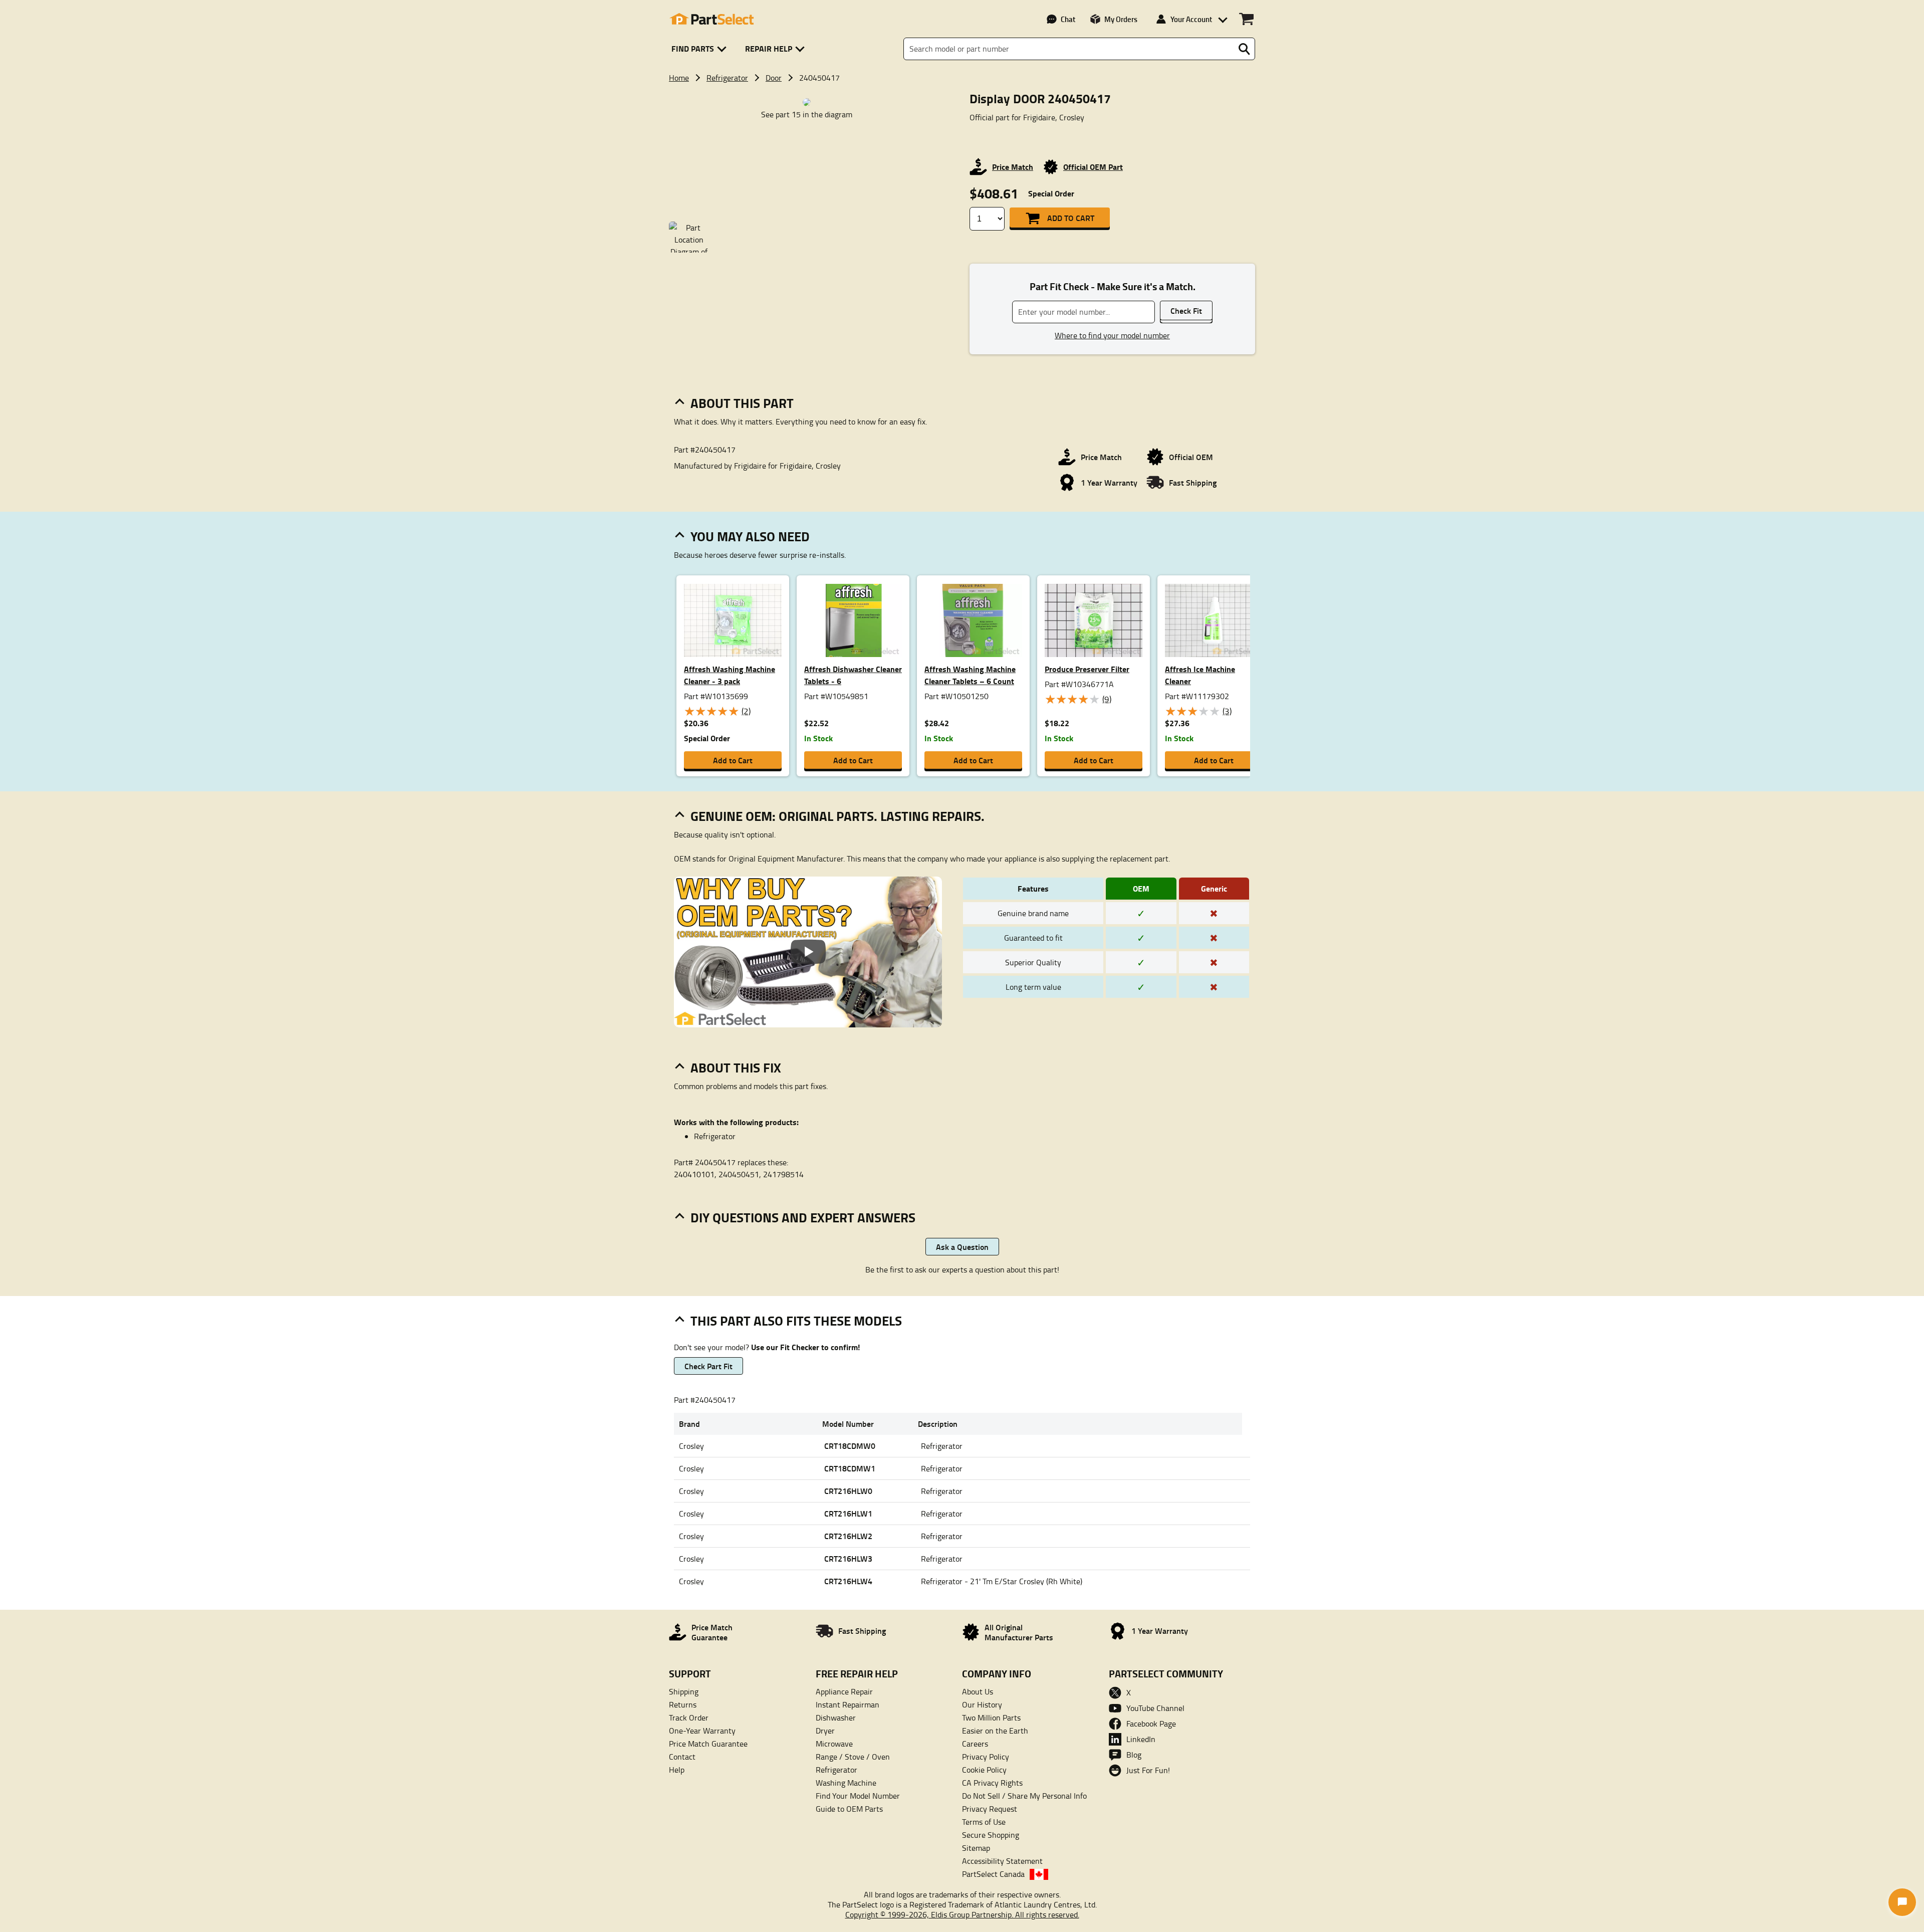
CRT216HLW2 (848, 1536)
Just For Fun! (1148, 1770)
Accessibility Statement (1002, 1861)
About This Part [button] (742, 403)
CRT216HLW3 (848, 1558)
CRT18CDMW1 (850, 1468)
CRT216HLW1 (848, 1513)
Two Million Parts (991, 1718)
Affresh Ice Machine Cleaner (1200, 675)
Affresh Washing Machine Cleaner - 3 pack (730, 675)
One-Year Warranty (702, 1731)
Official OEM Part (1093, 167)
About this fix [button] (736, 1067)
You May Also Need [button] (750, 536)
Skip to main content (962, 60)
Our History (982, 1704)
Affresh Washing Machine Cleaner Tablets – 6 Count (970, 675)
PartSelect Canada (993, 1874)
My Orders (1121, 19)
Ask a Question (962, 1247)
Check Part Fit (708, 1366)
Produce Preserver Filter (1087, 669)
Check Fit (1186, 310)
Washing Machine (846, 1783)
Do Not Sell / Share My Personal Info (1024, 1796)
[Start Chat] (1902, 1902)
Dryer (825, 1731)
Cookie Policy (984, 1770)
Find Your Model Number (858, 1796)
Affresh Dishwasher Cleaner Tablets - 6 (853, 675)
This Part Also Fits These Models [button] (796, 1321)
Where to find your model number (1112, 335)
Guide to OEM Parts (849, 1809)
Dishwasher (836, 1718)
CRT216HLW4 (848, 1581)
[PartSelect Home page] (711, 19)
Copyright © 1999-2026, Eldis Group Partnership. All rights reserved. (962, 1914)
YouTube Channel (1155, 1708)
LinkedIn (1141, 1739)
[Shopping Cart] (1246, 19)
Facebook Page (1151, 1724)
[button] (701, 49)
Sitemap (976, 1848)
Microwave (834, 1744)
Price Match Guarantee (708, 1744)
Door (774, 78)
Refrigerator (727, 78)
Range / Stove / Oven (853, 1757)
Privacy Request (990, 1809)
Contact (682, 1757)
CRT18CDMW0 (850, 1446)
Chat (1068, 19)
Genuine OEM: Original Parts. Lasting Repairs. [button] (837, 816)
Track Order (689, 1718)
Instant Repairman (848, 1704)
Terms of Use (984, 1822)
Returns (683, 1704)
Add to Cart (1071, 218)
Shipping (684, 1691)
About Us (978, 1691)
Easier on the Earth (995, 1731)
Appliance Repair (844, 1691)
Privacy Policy (986, 1757)
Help (677, 1770)
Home (679, 78)
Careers (975, 1744)
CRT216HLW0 (848, 1491)
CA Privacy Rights (992, 1783)
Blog (1134, 1755)
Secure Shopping (991, 1835)
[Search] (1244, 49)
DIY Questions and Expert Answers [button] (803, 1217)
